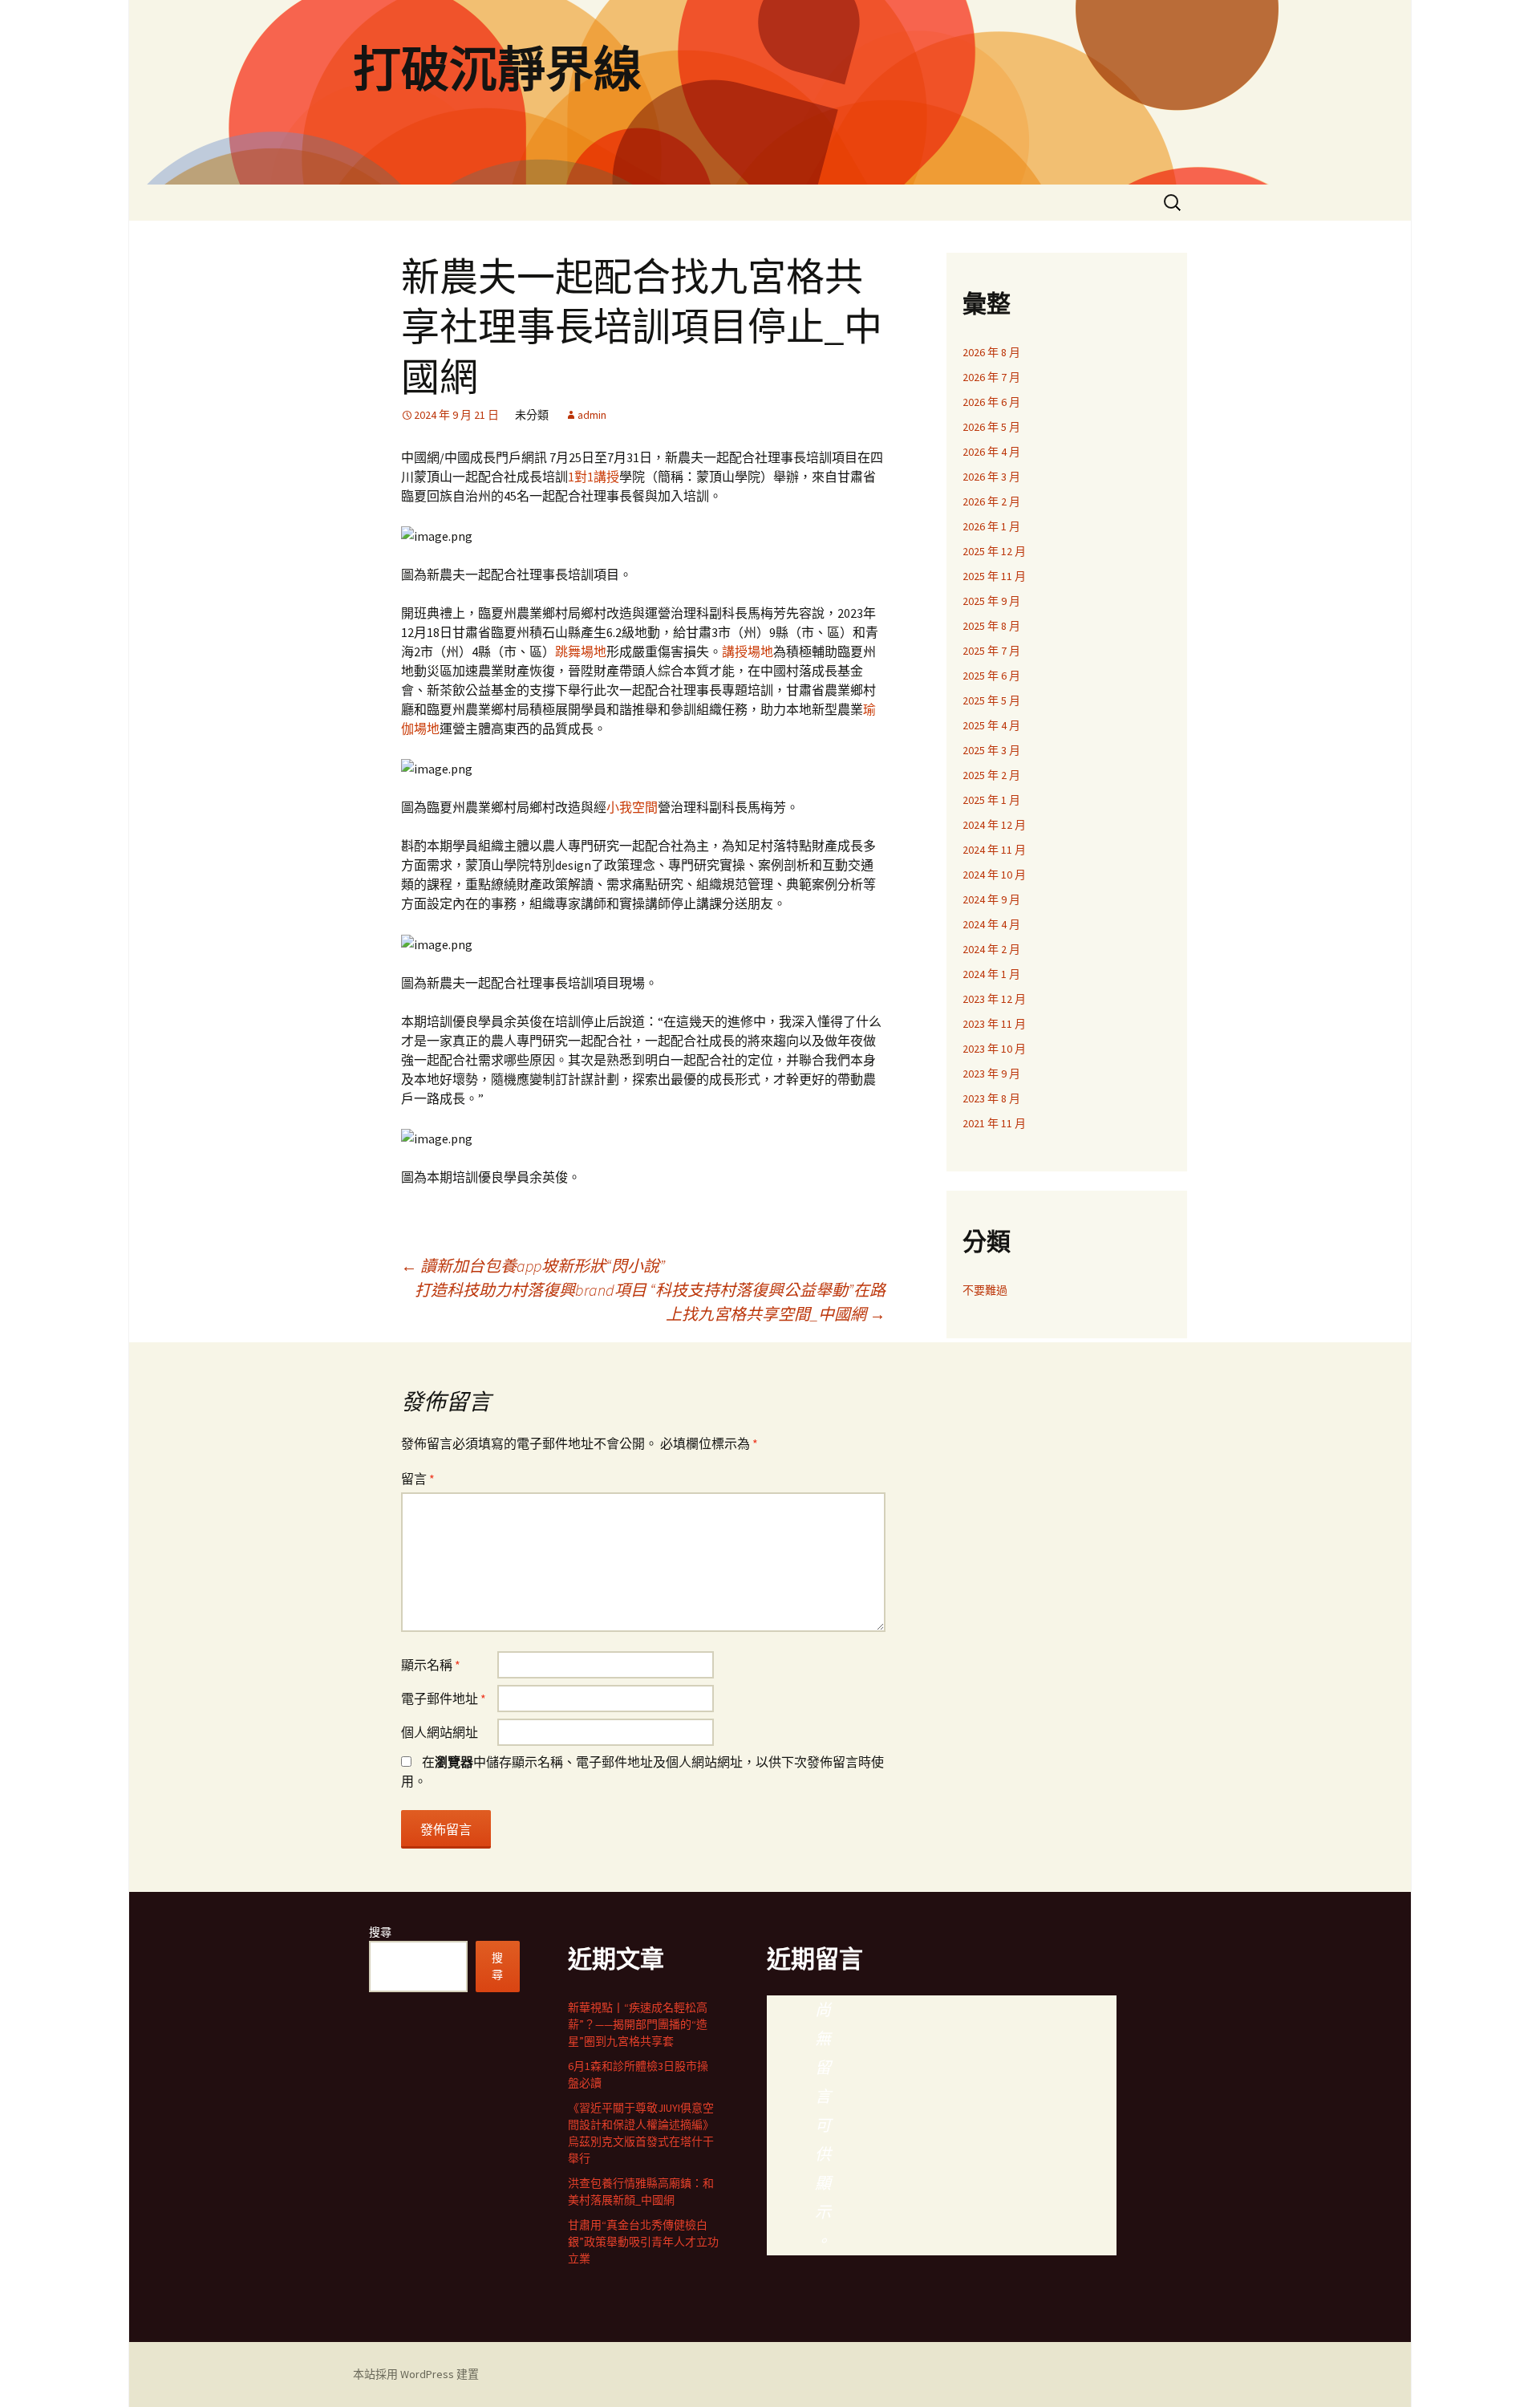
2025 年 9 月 (991, 601)
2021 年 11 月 (994, 1123)
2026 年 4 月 (991, 452)
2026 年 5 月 (991, 427)
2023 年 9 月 (991, 1074)
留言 (418, 1479)
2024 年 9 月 (991, 899)
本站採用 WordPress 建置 (416, 2374)
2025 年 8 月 (991, 626)
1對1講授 (594, 477)
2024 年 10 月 (994, 875)
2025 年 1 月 (991, 800)
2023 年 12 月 (994, 999)
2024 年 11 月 (994, 850)
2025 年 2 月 (991, 775)
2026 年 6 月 (991, 402)
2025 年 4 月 (991, 725)
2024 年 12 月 (994, 825)
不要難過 (985, 1290)
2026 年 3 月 (991, 477)
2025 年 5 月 (991, 700)
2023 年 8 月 (991, 1098)
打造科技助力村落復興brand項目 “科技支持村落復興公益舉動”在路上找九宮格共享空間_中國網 (650, 1302)
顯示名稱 (431, 1665)
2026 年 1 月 (991, 526)
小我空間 (632, 807)
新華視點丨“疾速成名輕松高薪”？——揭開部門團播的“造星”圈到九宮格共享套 (638, 2024)
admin (592, 415)
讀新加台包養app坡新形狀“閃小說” (533, 1266)
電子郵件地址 (444, 1699)
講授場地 (748, 651)
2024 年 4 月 (991, 924)
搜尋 (380, 1932)
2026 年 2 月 (991, 501)
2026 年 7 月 (991, 377)
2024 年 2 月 (991, 949)
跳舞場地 (581, 651)
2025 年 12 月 (994, 551)
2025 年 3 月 (991, 750)
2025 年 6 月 (991, 676)
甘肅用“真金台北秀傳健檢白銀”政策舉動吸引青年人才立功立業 (643, 2242)
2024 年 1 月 (991, 974)
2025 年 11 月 (994, 576)
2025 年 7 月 (991, 651)
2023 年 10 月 (994, 1049)
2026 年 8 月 (991, 352)
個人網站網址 (440, 1732)
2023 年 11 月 (994, 1024)
